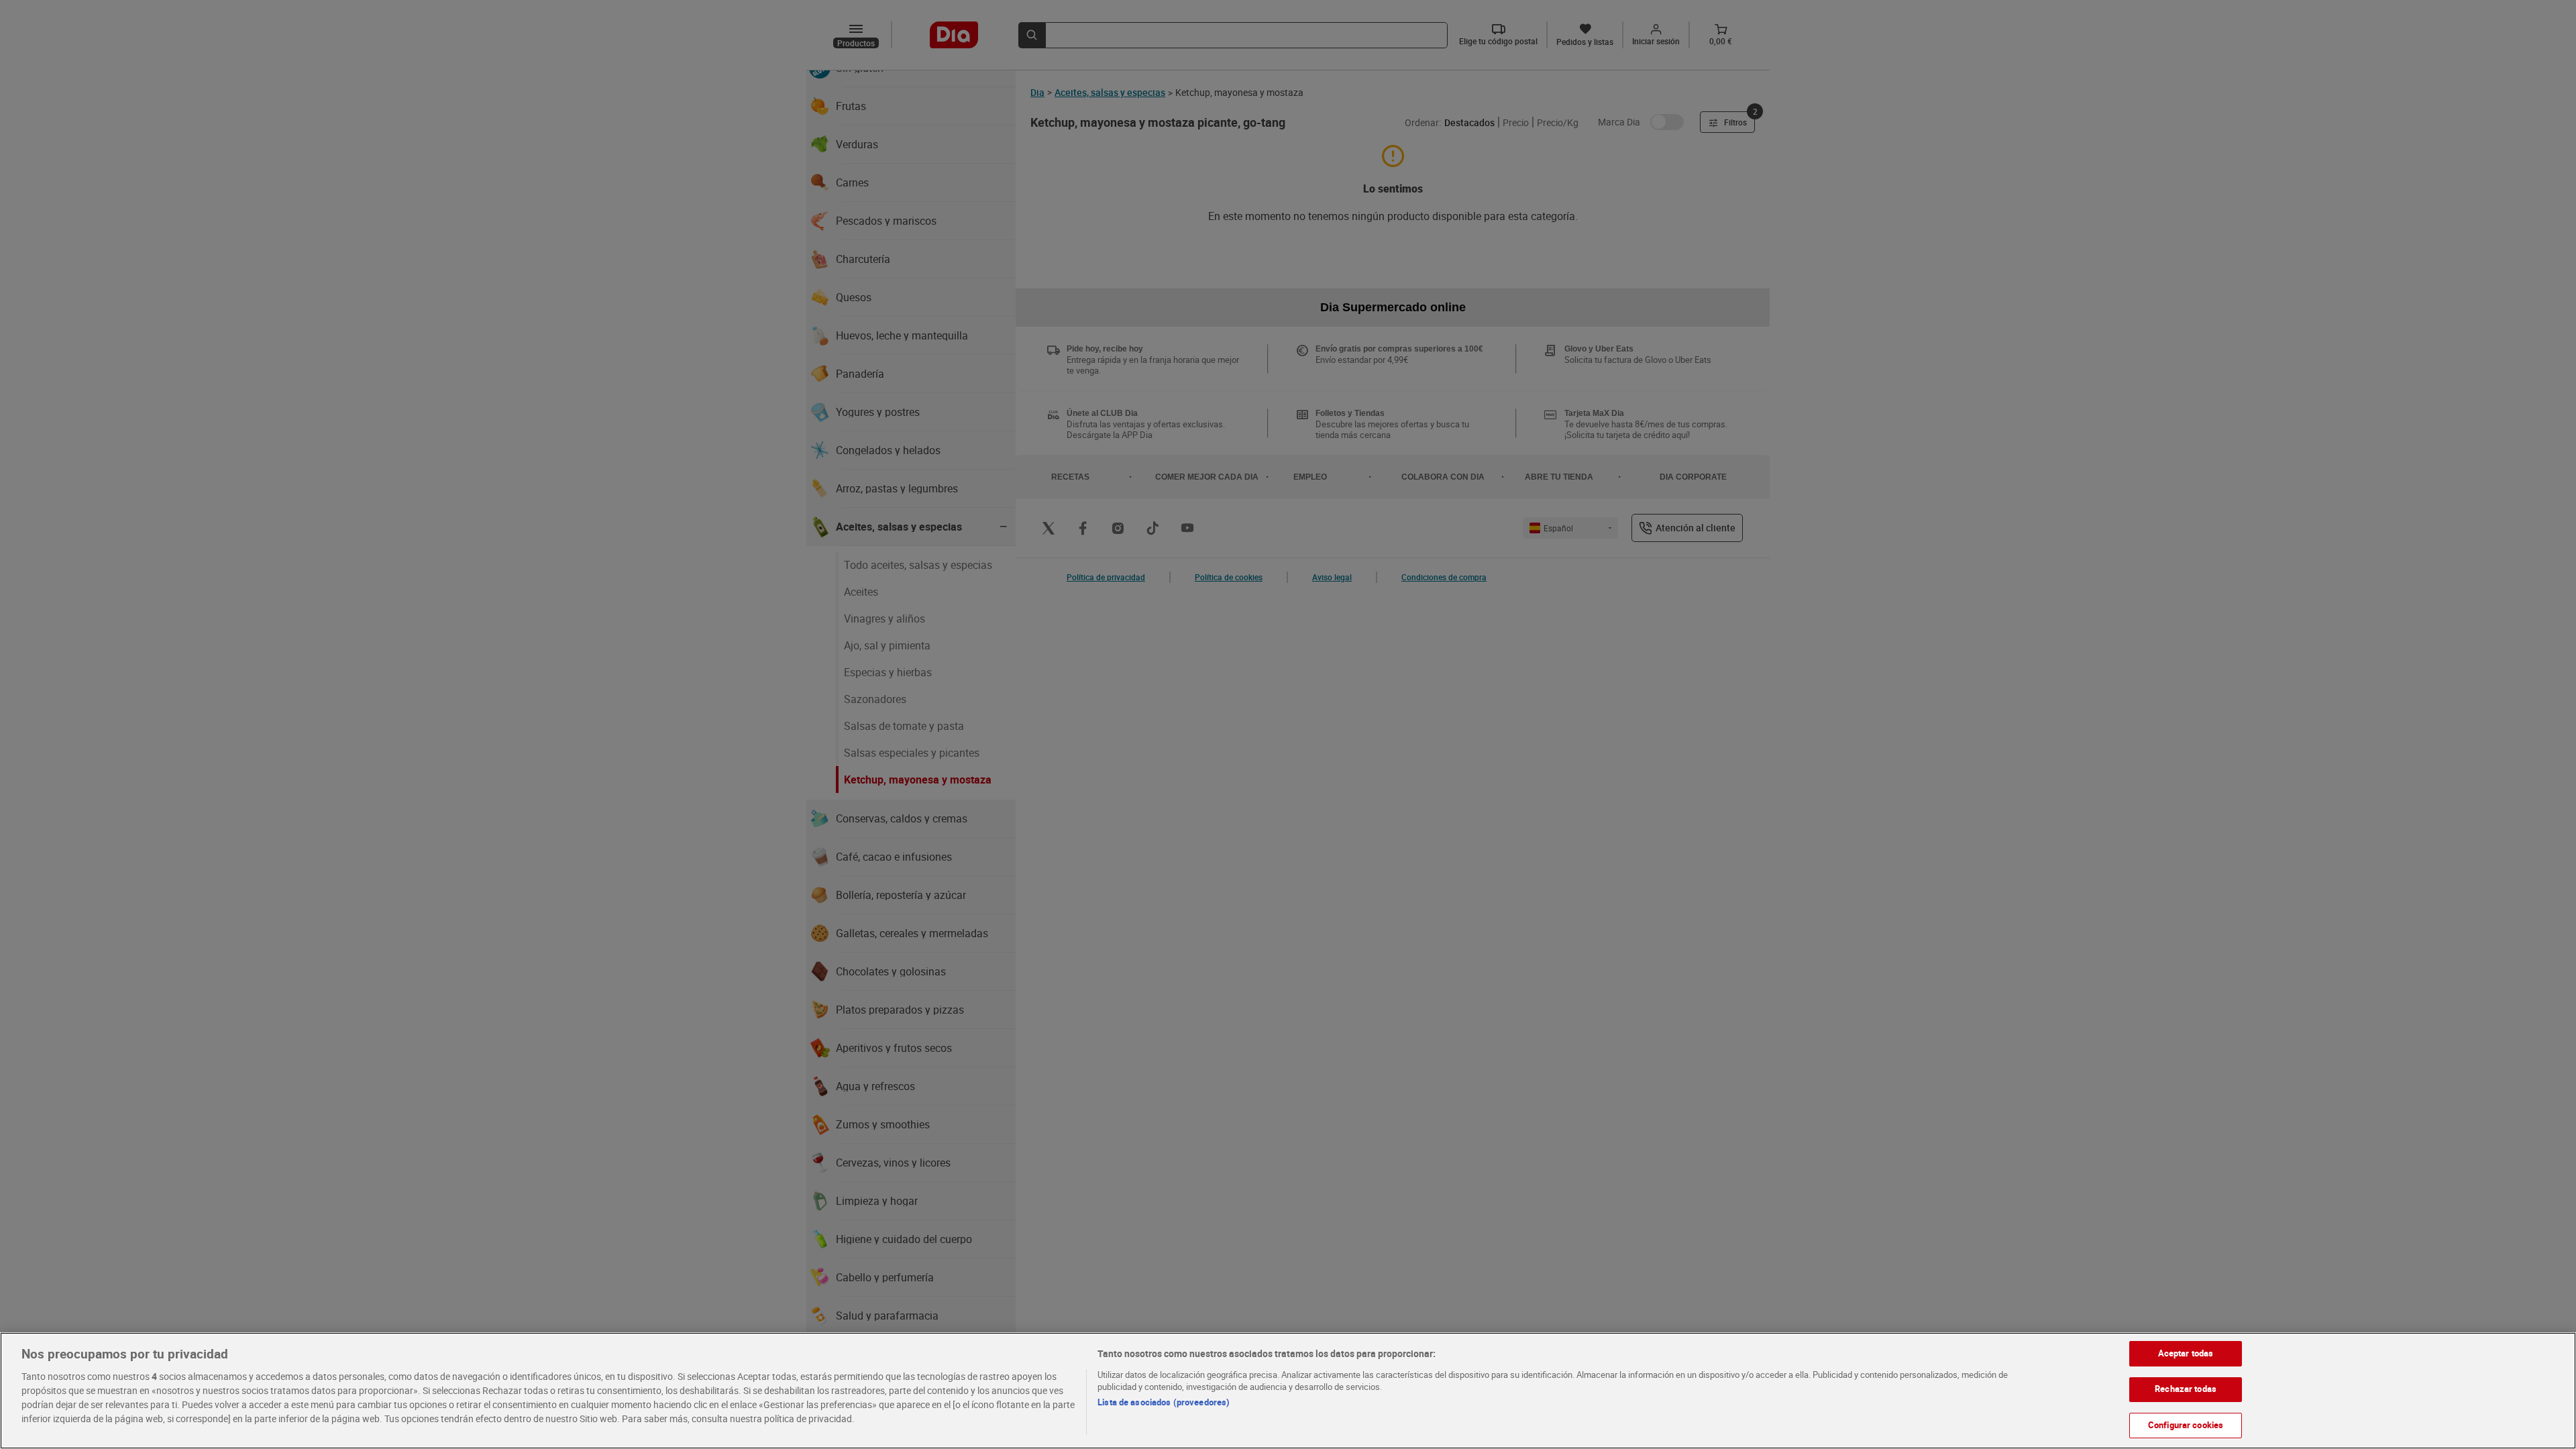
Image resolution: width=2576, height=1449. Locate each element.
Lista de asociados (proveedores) (1164, 1402)
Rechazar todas (2186, 1389)
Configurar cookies (2186, 1425)
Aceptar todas (2186, 1353)
